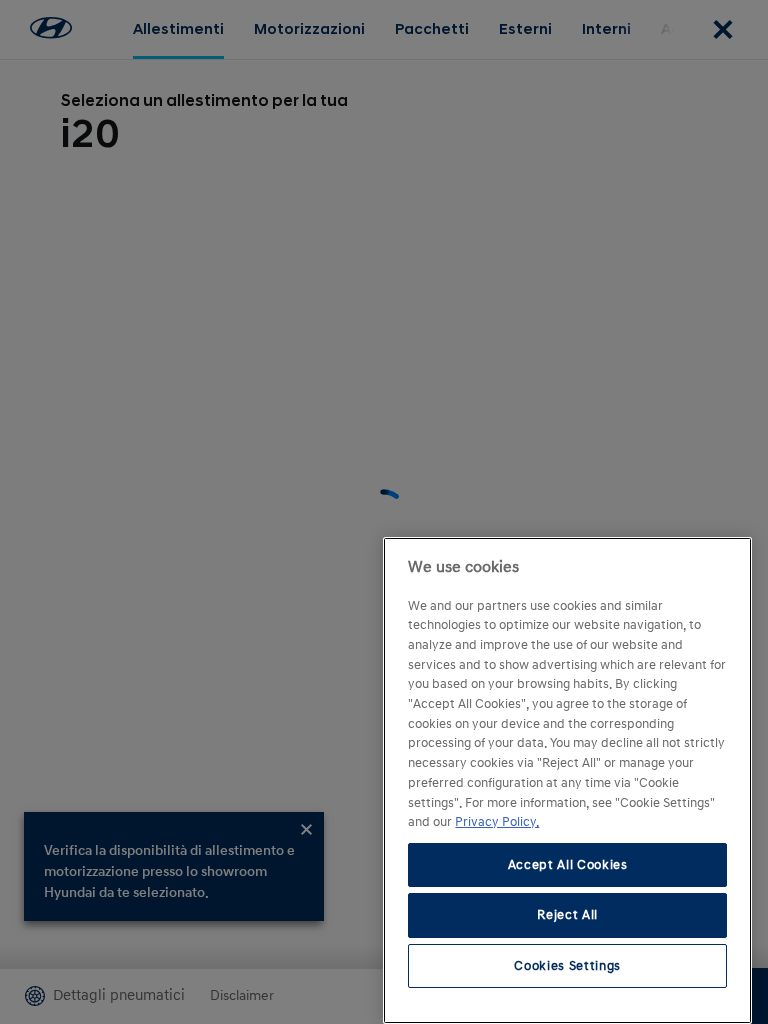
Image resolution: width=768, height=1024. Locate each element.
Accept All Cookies (568, 865)
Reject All (567, 915)
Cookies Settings (567, 966)
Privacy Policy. (497, 822)
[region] (567, 780)
